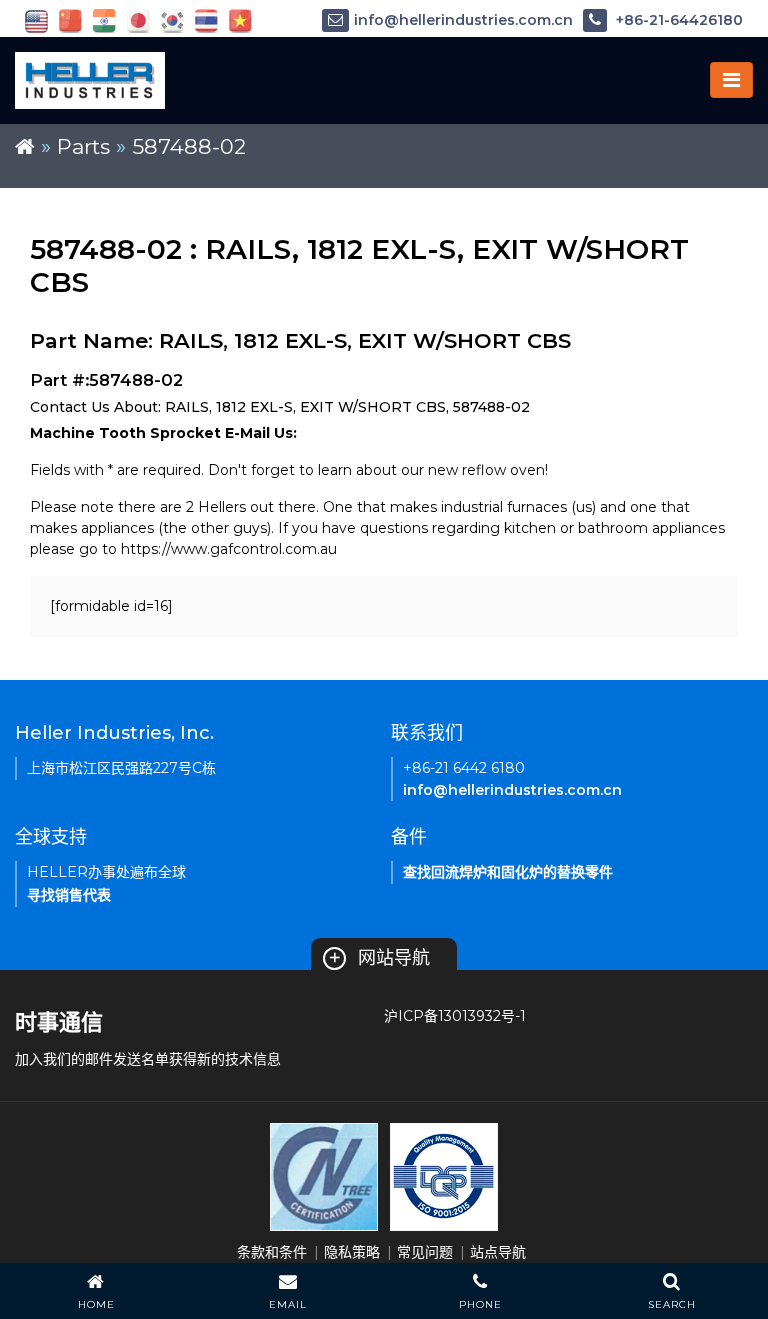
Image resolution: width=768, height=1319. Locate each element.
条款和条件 (272, 1252)
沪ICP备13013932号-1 (455, 1016)
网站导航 (379, 958)
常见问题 (425, 1252)
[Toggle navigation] (731, 80)
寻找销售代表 (69, 895)
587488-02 (189, 146)
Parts (83, 146)
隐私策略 (352, 1252)
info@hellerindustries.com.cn (463, 20)
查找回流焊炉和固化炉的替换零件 (508, 872)
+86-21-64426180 (677, 20)
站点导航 (498, 1252)
